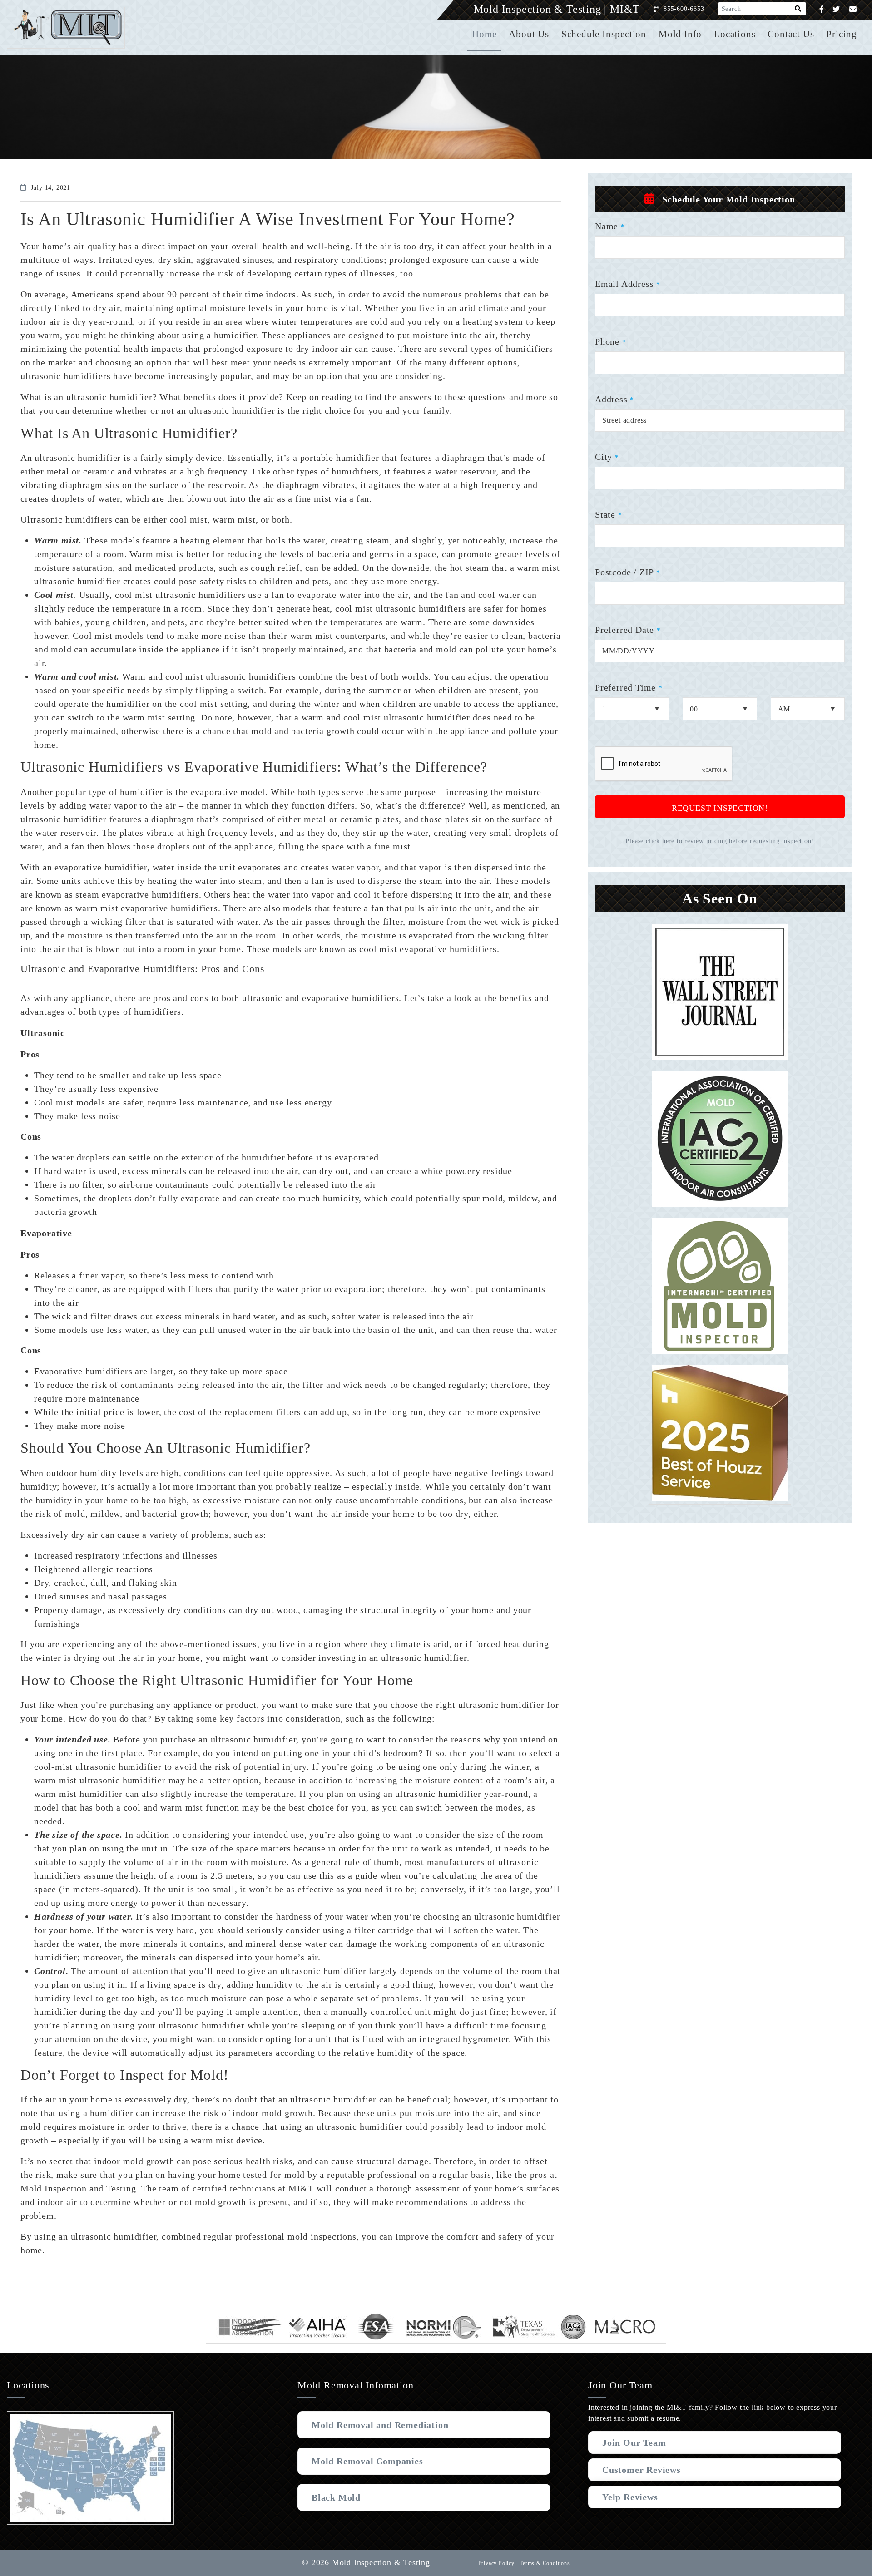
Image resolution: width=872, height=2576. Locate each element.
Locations (735, 34)
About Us (529, 34)
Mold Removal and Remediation (380, 2425)
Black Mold (336, 2497)
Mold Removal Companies (367, 2461)
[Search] (798, 9)
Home (484, 34)
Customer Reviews (642, 2470)
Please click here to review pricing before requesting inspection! (720, 841)
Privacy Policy (496, 2563)
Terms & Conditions (545, 2563)
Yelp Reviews (630, 2497)
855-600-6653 (684, 9)
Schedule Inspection (604, 34)
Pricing (842, 34)
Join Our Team (634, 2443)
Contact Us (791, 34)
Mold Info (680, 34)
